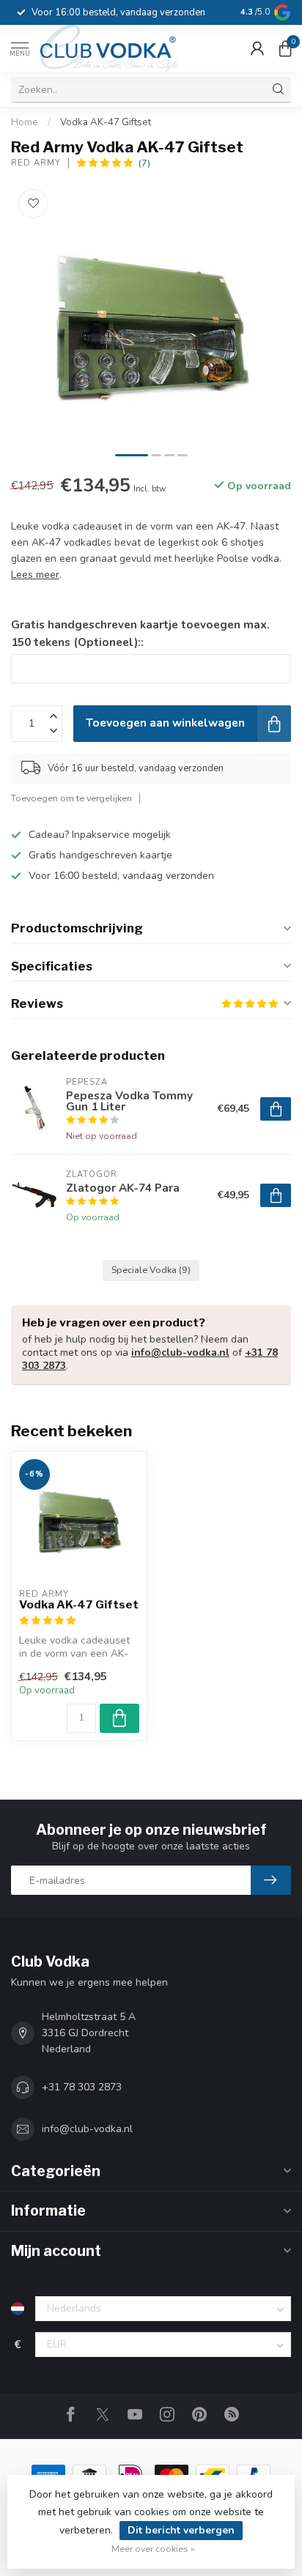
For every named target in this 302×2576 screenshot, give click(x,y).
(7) (144, 163)
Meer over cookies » (153, 2549)
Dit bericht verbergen (181, 2530)
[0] (285, 48)
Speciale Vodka (151, 1270)
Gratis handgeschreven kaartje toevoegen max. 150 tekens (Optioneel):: (140, 633)
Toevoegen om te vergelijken (71, 798)
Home (25, 122)
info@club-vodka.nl (180, 1352)
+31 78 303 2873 (82, 2087)
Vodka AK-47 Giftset (106, 122)
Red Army (36, 163)
